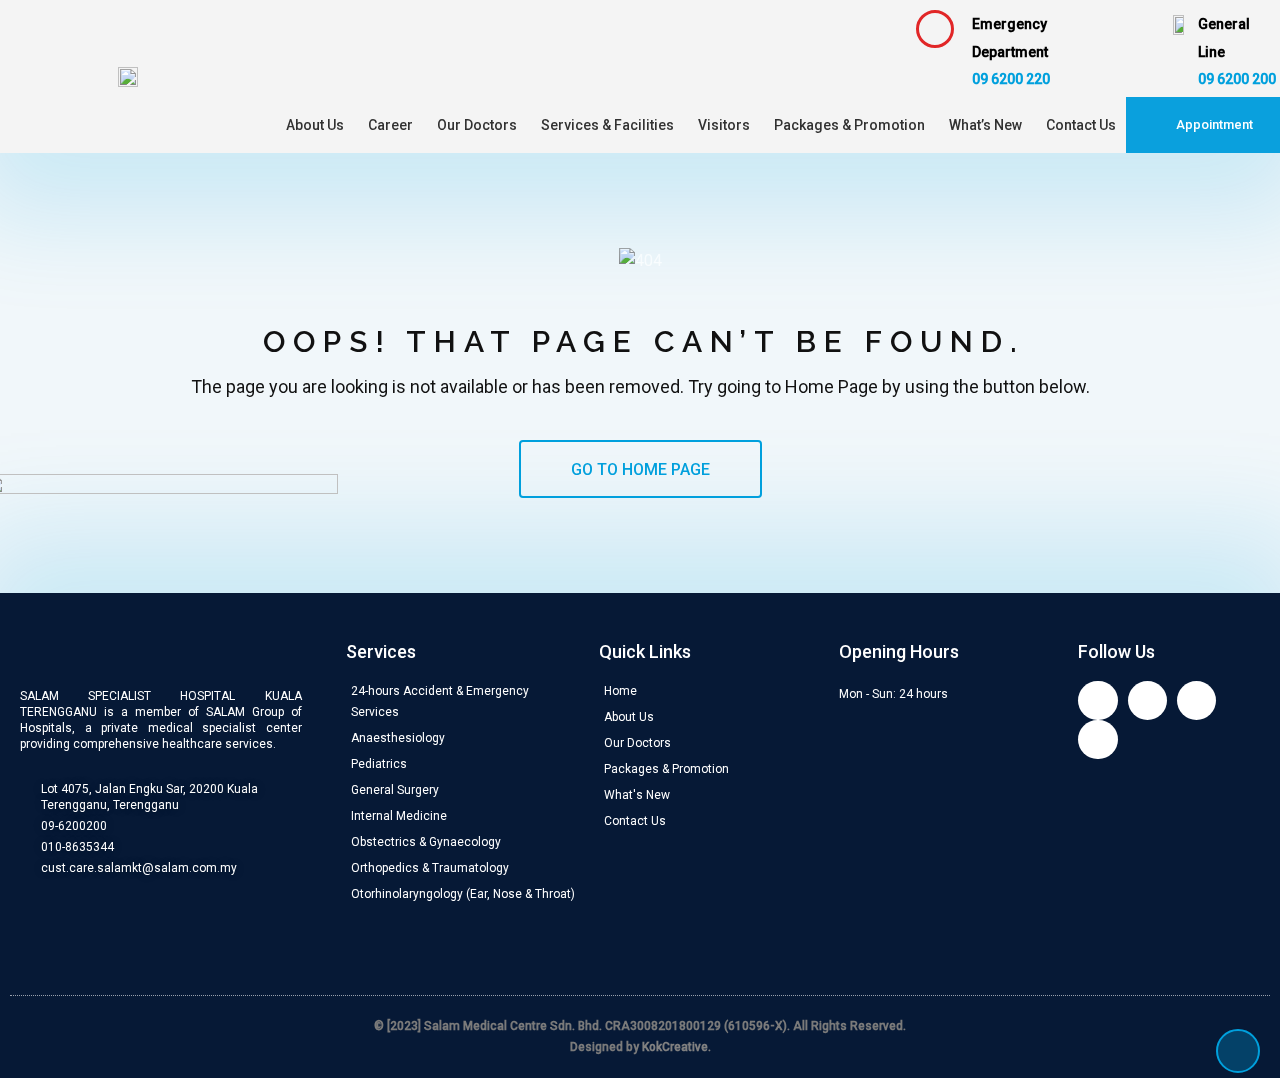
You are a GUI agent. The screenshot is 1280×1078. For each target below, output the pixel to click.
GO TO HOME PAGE (640, 469)
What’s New (985, 125)
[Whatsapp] (1196, 700)
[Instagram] (1147, 700)
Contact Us (1081, 125)
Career (390, 125)
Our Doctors (477, 125)
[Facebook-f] (1097, 700)
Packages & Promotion (849, 125)
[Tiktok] (1097, 739)
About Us (315, 125)
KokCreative (675, 1047)
